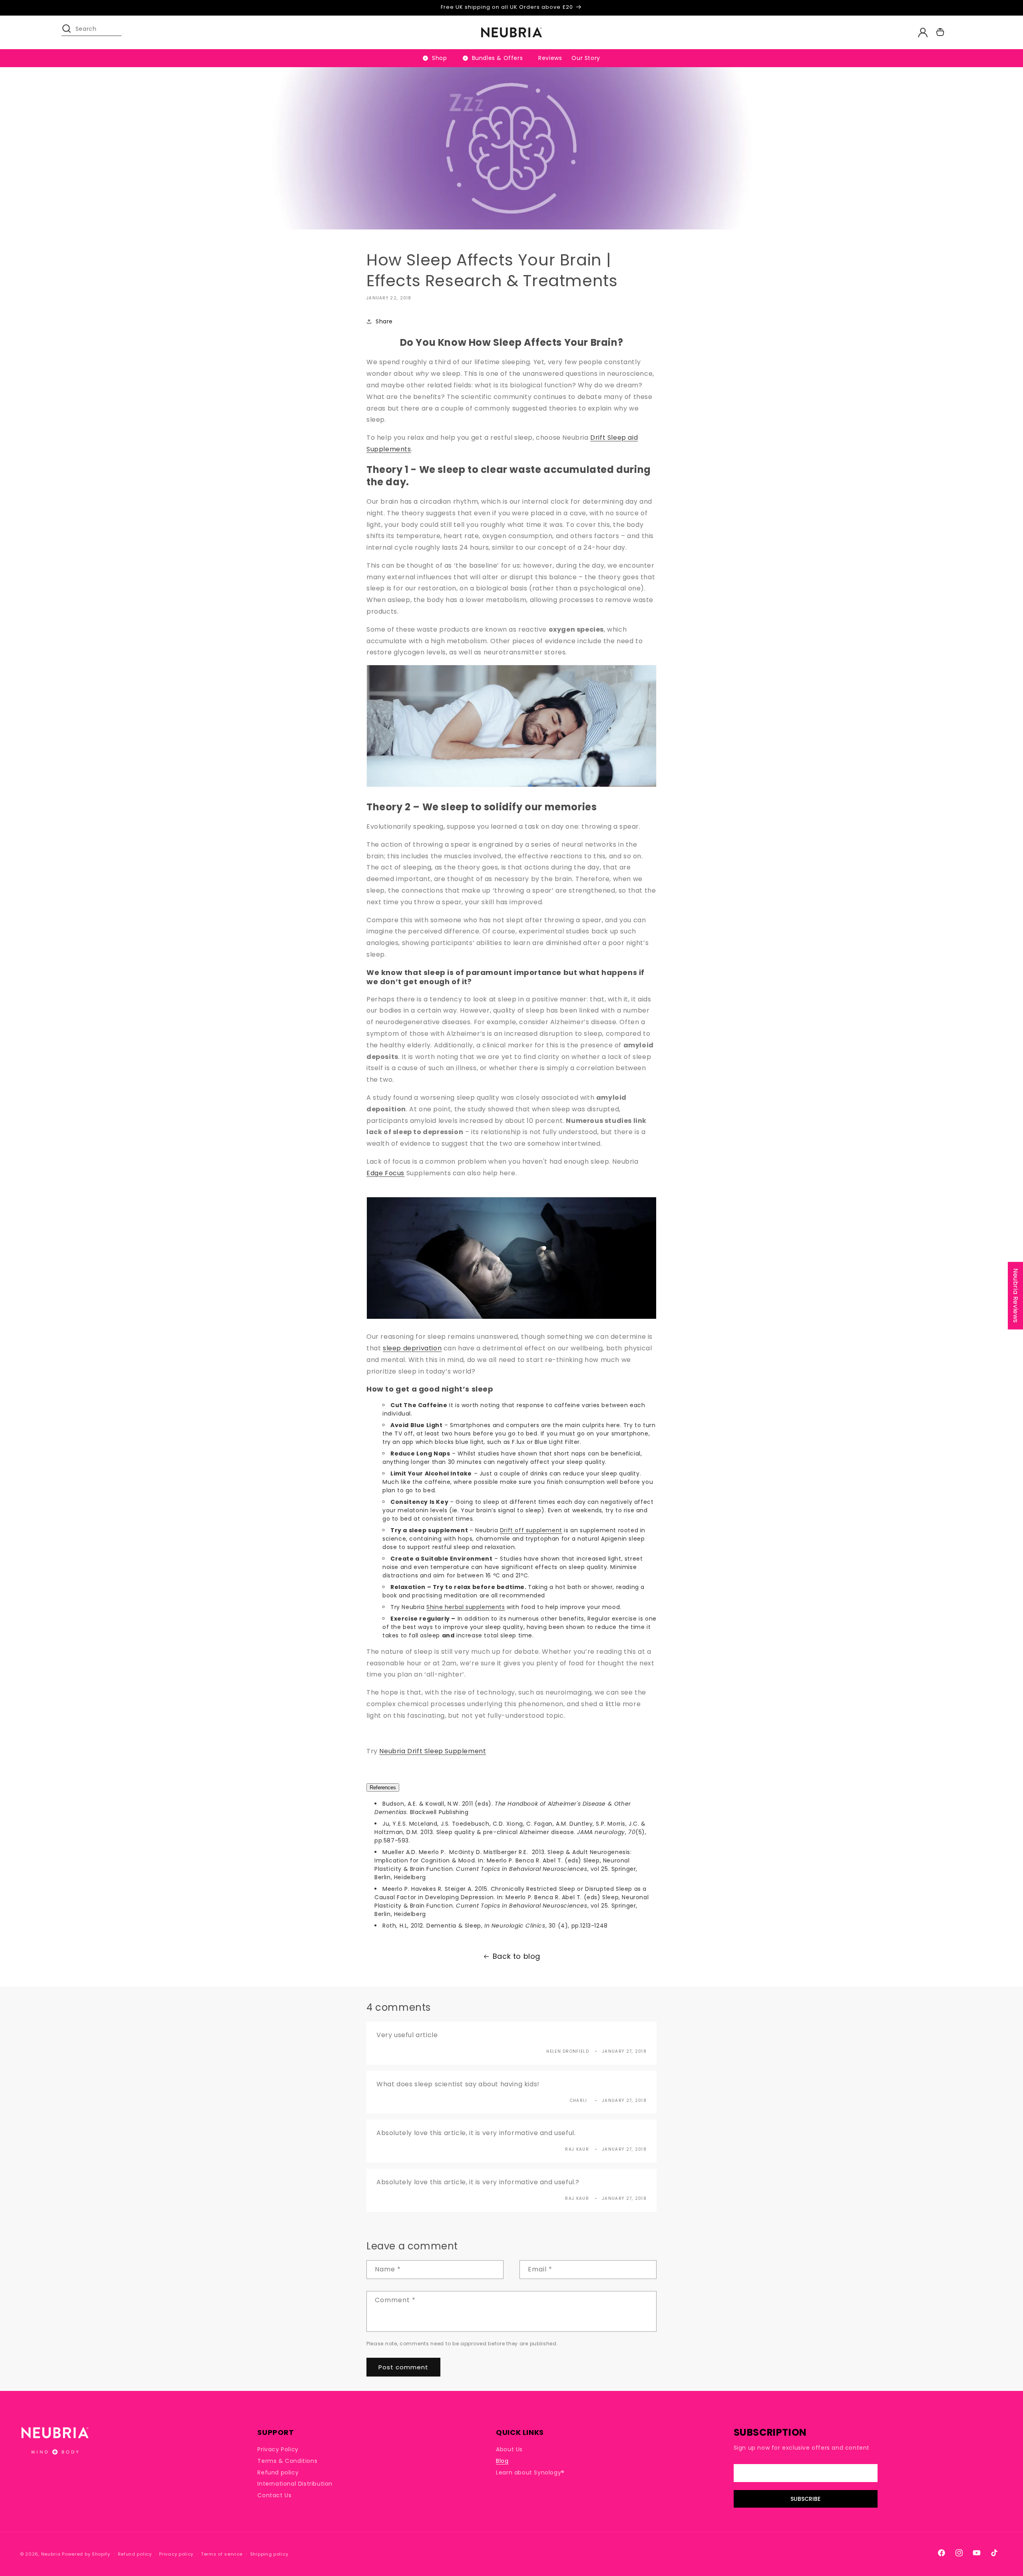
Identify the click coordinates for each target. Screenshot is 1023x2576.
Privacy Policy (278, 2449)
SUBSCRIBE (805, 2499)
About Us (509, 2449)
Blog (502, 2461)
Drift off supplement (531, 1530)
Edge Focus (385, 1173)
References (383, 1787)
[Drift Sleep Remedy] (511, 787)
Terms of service (222, 2554)
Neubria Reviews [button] (1016, 1296)
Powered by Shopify (86, 2554)
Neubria (51, 2554)
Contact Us (274, 2495)
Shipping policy (269, 2554)
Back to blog (516, 1956)
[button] (70, 32)
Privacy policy (176, 2554)
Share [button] (384, 321)
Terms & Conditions (287, 2461)
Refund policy (278, 2472)
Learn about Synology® (530, 2472)
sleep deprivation (412, 1348)
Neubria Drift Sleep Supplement (433, 1751)
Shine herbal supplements (466, 1607)
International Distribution (295, 2484)
